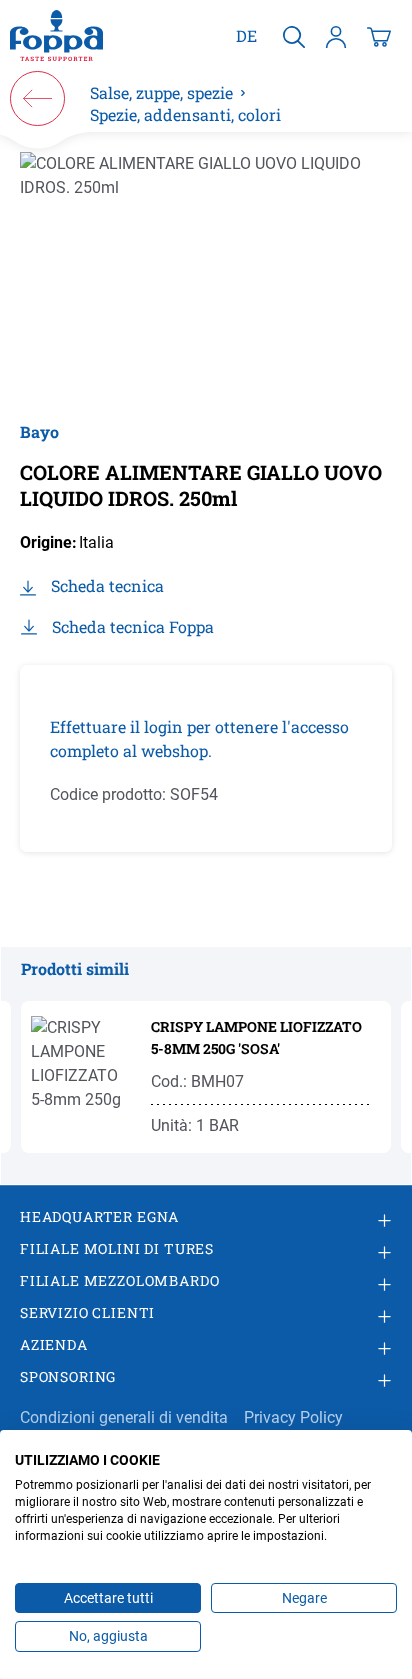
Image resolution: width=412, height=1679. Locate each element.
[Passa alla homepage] (56, 36)
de (246, 35)
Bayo (39, 431)
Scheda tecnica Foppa (133, 626)
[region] (206, 276)
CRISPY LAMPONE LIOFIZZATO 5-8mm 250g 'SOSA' (256, 1037)
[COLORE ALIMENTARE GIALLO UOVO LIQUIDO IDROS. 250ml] (206, 276)
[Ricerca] (294, 36)
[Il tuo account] (336, 36)
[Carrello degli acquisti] (379, 36)
